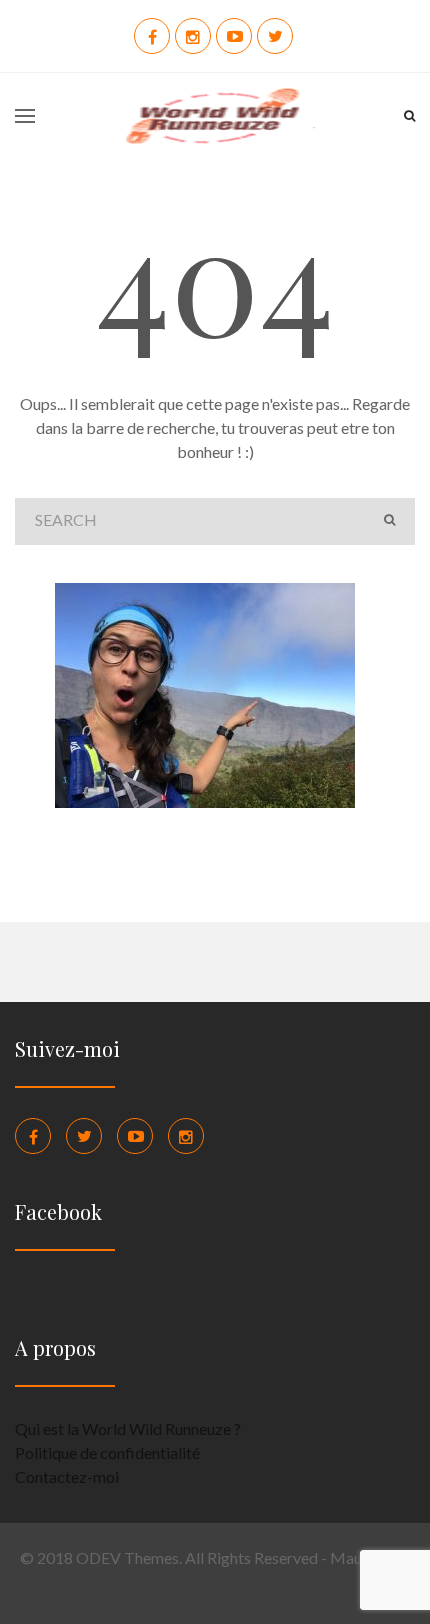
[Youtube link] (135, 1136)
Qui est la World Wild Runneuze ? (128, 1428)
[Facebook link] (33, 1136)
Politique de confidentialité (107, 1452)
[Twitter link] (84, 1136)
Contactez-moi (67, 1476)
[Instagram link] (186, 1136)
